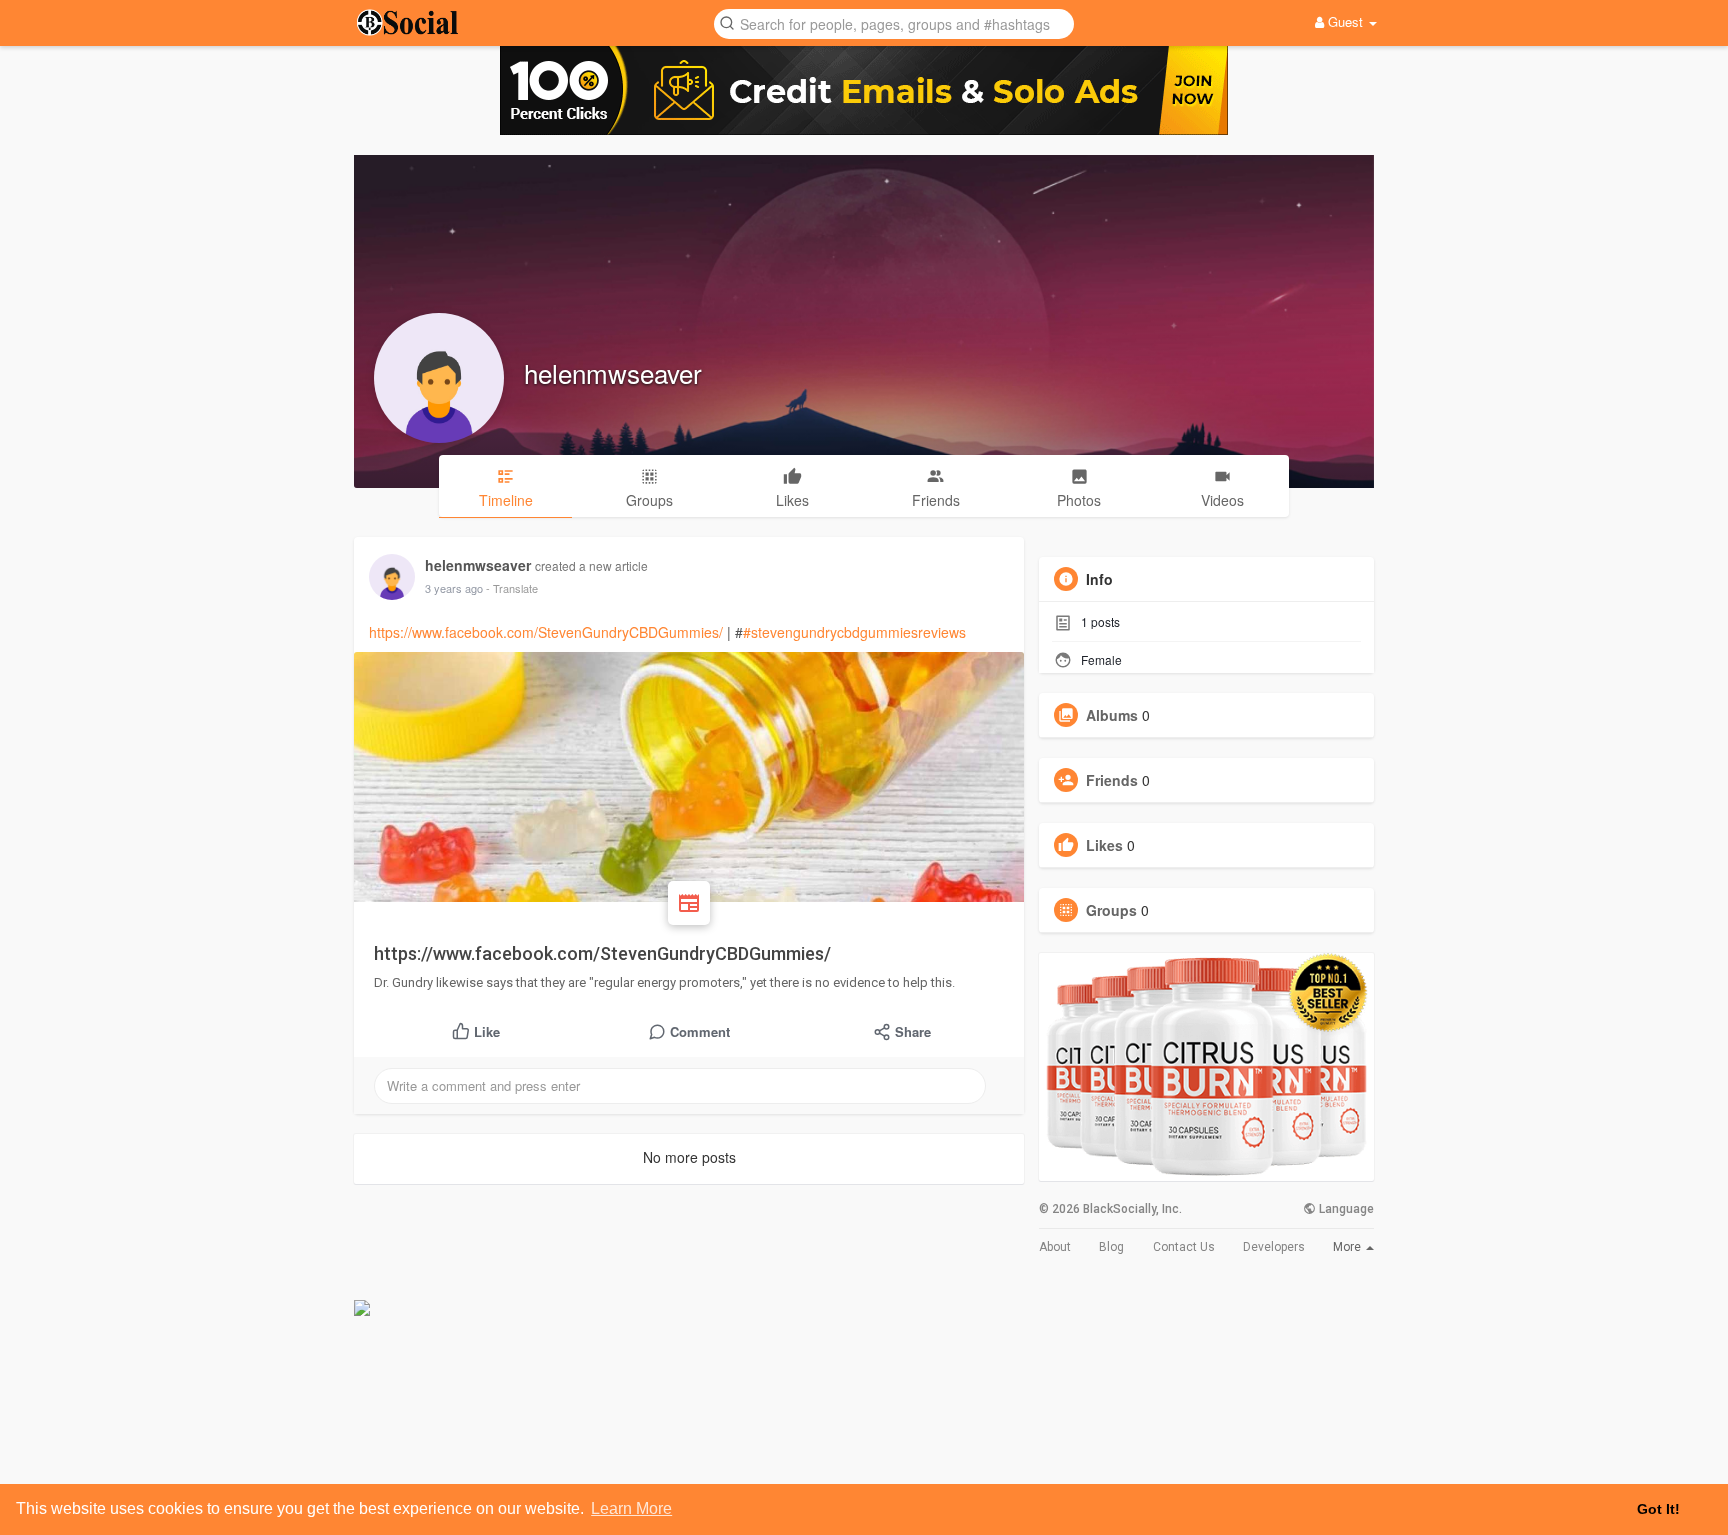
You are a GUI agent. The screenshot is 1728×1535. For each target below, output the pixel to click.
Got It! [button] (1658, 1509)
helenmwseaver (613, 372)
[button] (894, 22)
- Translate (512, 588)
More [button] (1348, 1247)
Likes (1104, 845)
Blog (1111, 1247)
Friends (1112, 780)
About (1055, 1247)
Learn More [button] (631, 1508)
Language (1345, 1209)
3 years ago (454, 588)
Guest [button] (1345, 21)
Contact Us (1184, 1247)
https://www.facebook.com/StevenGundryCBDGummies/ (546, 632)
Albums (1112, 715)
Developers (1274, 1247)
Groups (1111, 910)
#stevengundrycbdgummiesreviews (854, 632)
